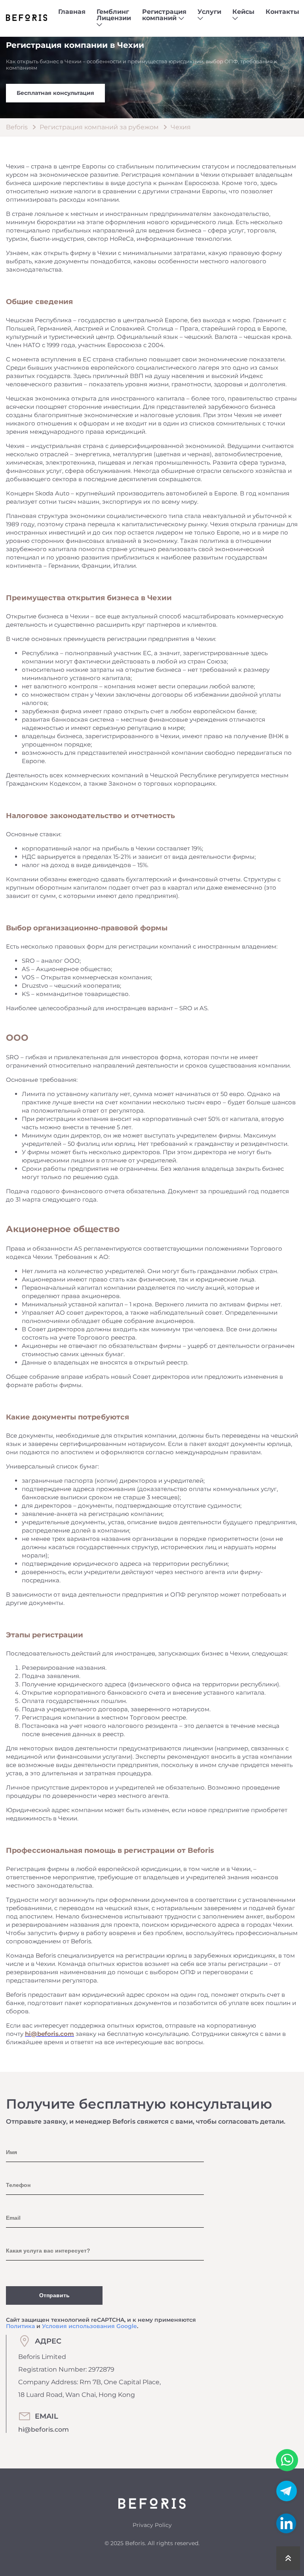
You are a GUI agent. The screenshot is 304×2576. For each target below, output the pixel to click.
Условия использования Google (89, 2326)
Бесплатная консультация (55, 93)
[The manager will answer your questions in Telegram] (287, 2501)
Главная (72, 12)
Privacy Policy (152, 2525)
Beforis (17, 127)
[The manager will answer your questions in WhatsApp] (287, 2460)
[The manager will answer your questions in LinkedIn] (286, 2523)
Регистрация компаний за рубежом (99, 127)
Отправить (54, 2295)
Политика (20, 2326)
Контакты (282, 12)
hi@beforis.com (44, 2430)
